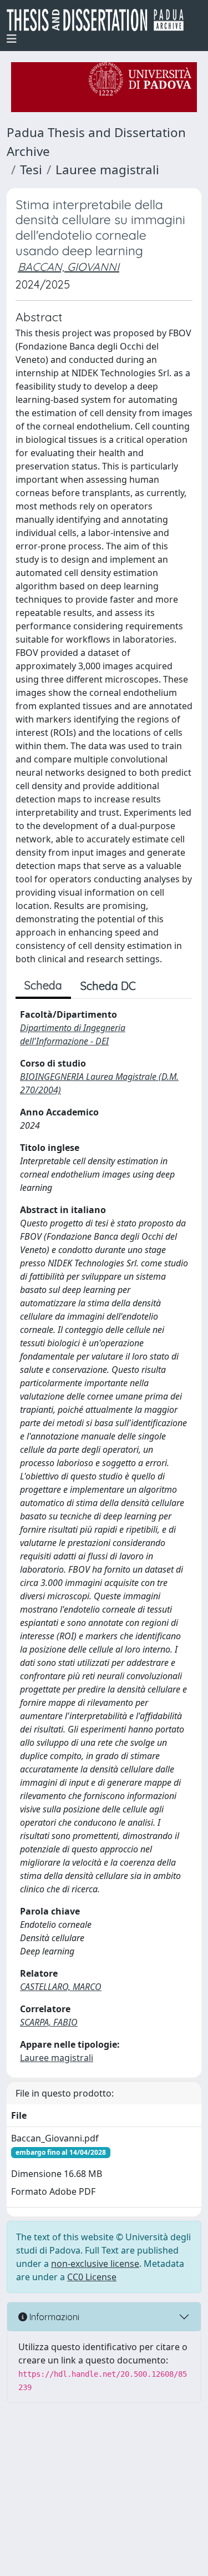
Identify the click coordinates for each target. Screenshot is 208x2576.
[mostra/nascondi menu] (12, 39)
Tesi (31, 170)
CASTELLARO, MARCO (61, 1987)
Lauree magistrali (107, 170)
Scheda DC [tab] (108, 986)
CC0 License (92, 2277)
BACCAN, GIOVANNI (69, 267)
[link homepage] (100, 20)
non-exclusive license (95, 2264)
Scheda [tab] (43, 985)
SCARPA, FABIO (49, 2022)
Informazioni (53, 2317)
